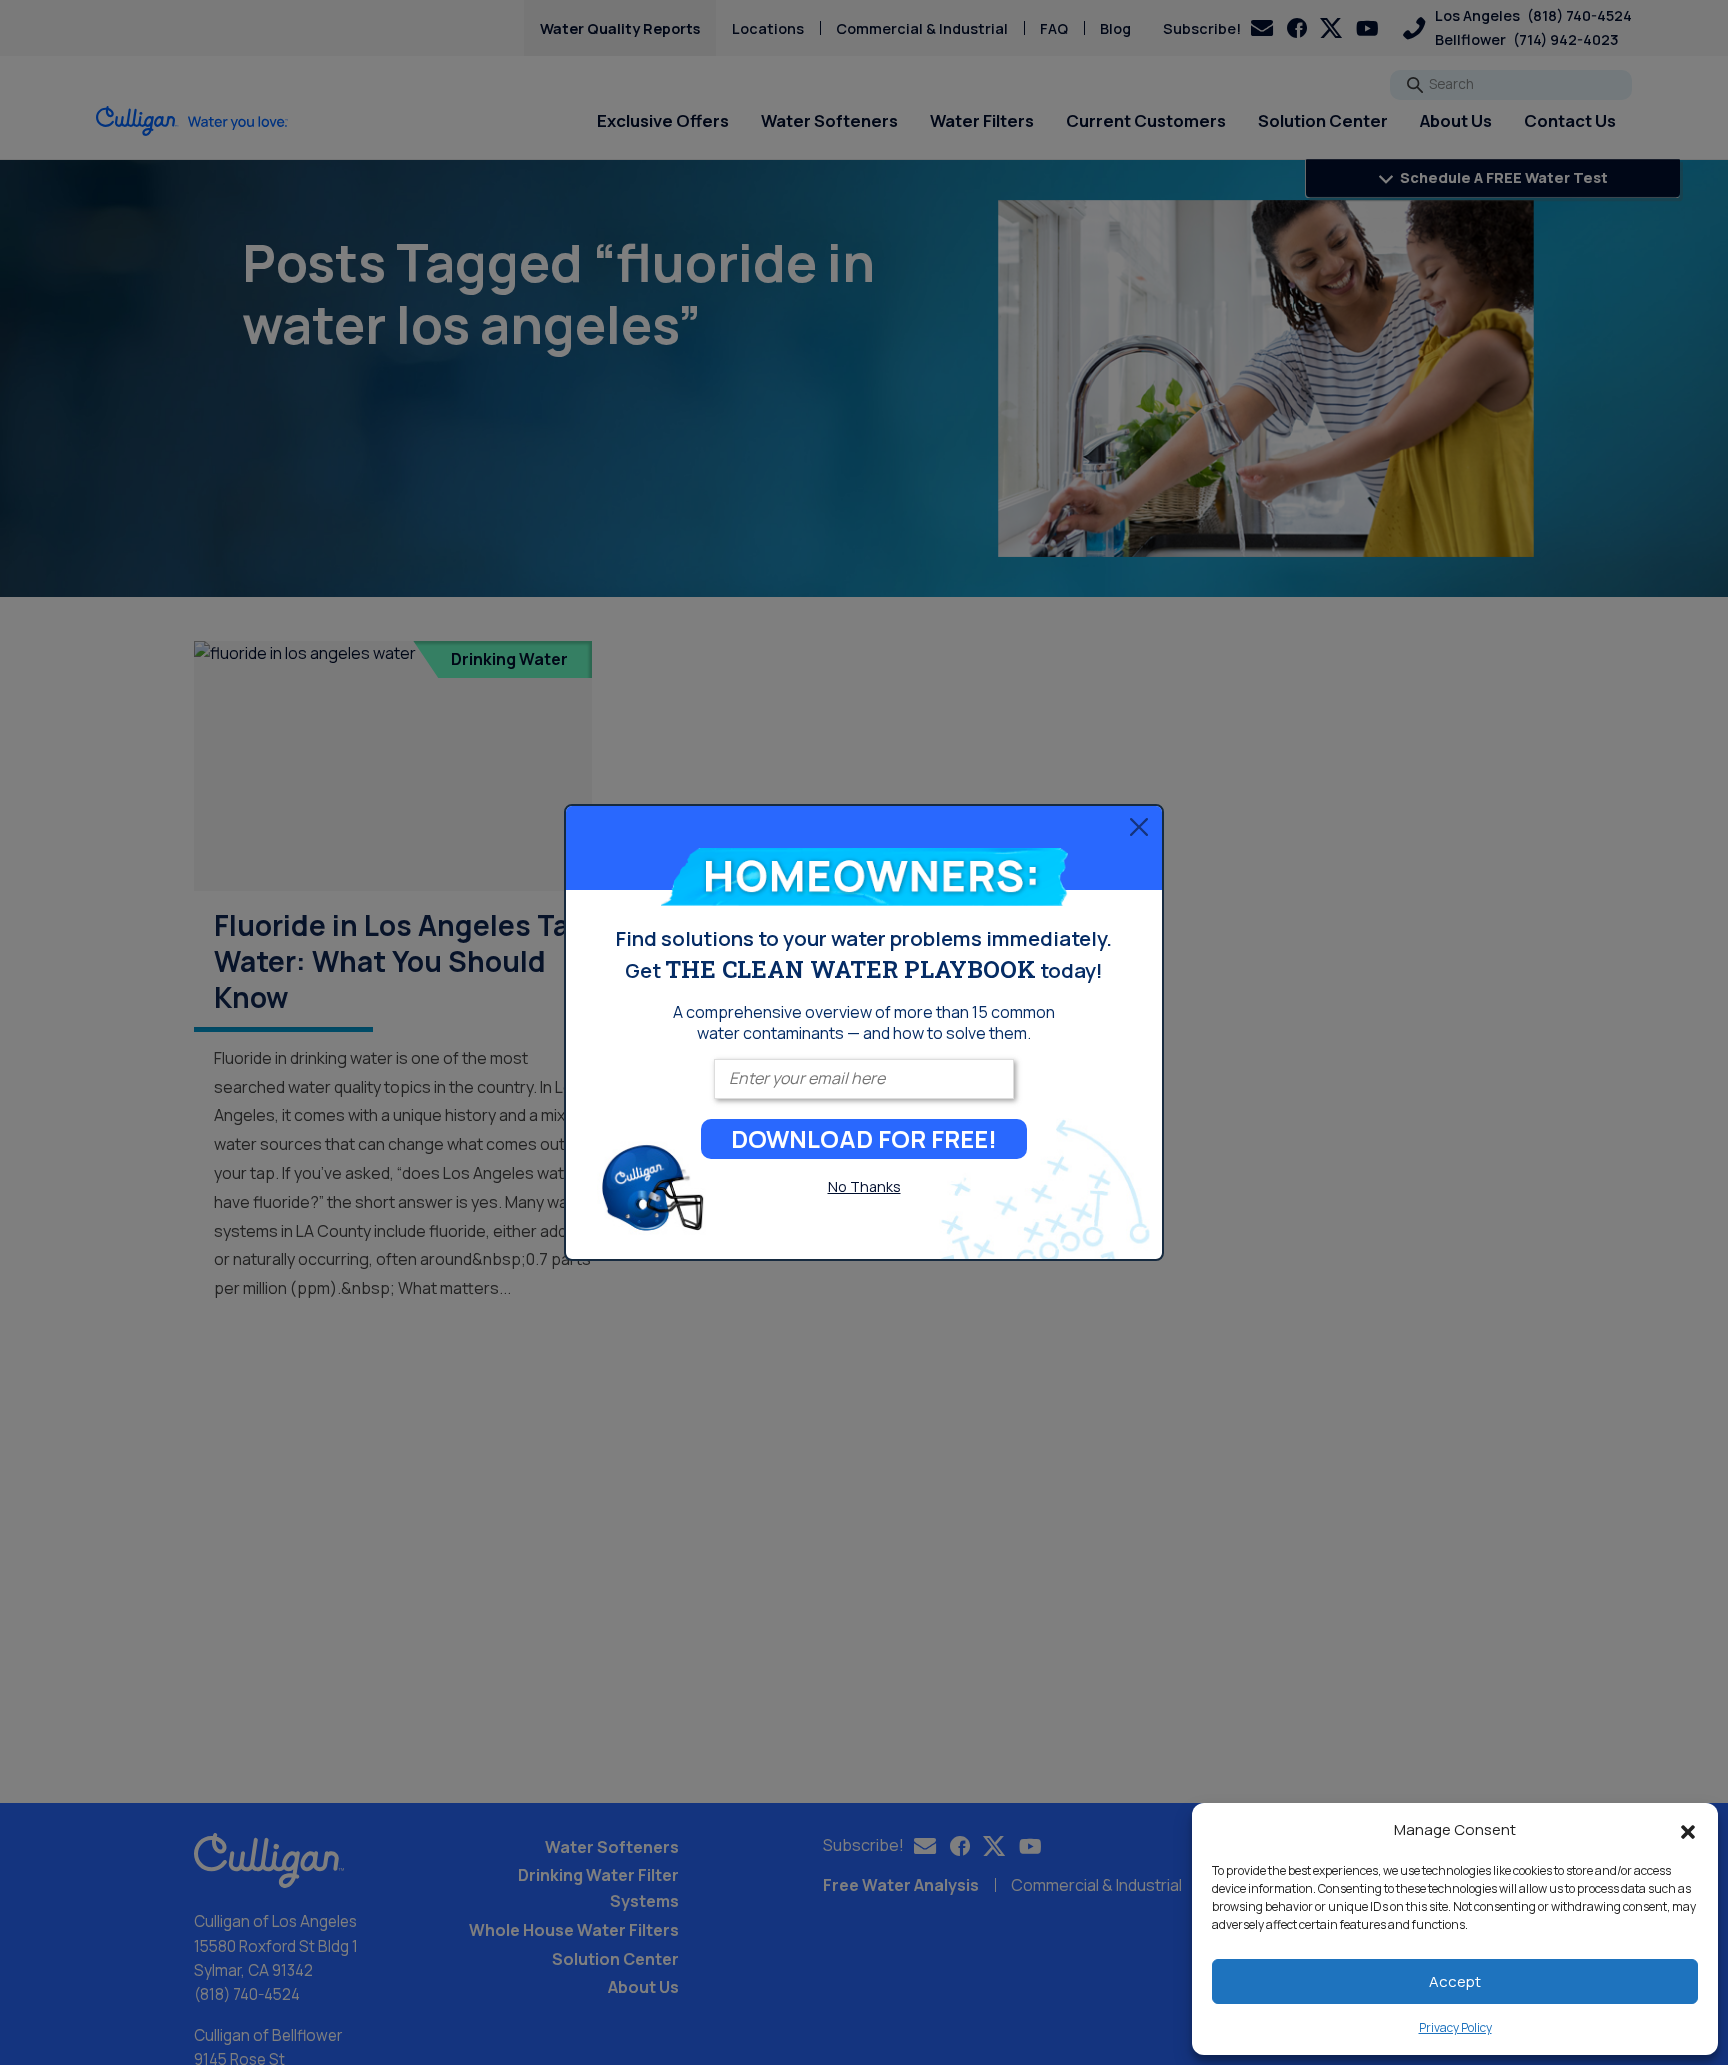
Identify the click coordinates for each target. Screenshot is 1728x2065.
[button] (1688, 1830)
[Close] (1139, 826)
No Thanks (864, 1186)
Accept (1455, 1981)
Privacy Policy (1455, 2027)
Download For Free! (864, 1138)
